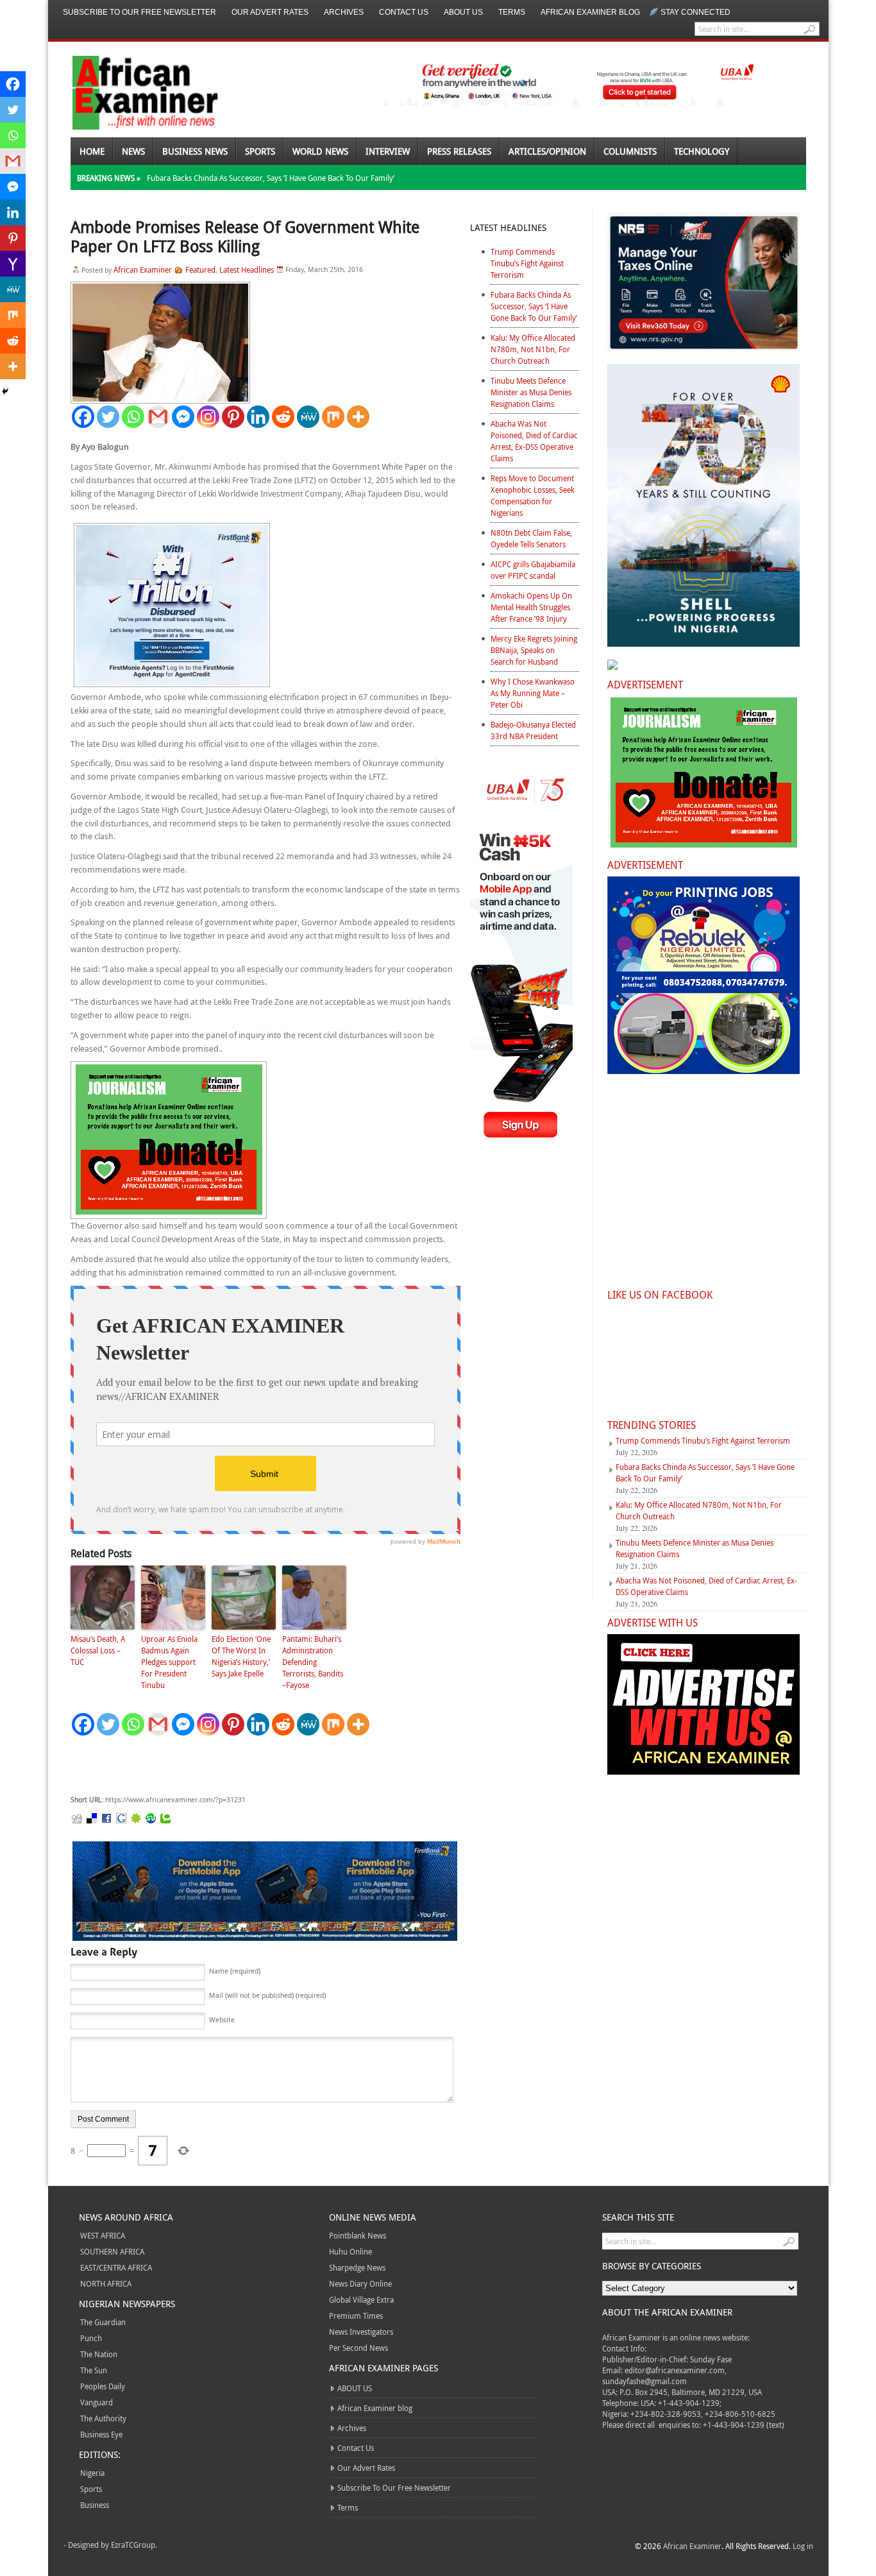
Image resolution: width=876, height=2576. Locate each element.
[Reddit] (283, 417)
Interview (388, 151)
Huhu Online (350, 2251)
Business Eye (101, 2434)
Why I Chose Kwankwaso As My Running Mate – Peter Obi (533, 693)
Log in (803, 2546)
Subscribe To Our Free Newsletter (139, 12)
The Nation (99, 2354)
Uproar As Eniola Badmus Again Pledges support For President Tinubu (169, 1662)
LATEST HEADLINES (508, 227)
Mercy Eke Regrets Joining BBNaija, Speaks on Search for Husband (534, 650)
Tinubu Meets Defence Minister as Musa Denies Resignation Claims (531, 392)
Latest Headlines (247, 269)
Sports (260, 151)
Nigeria (92, 2473)
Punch (91, 2338)
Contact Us (404, 12)
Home (92, 151)
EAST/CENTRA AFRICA (116, 2267)
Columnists (630, 151)
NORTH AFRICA (106, 2283)
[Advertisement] (263, 1766)
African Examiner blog (590, 12)
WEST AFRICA (103, 2235)
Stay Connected (695, 12)
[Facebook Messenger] (183, 417)
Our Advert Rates (270, 12)
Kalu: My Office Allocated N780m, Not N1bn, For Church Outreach (533, 349)
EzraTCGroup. (134, 2545)
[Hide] (5, 391)
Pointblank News (358, 2235)
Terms (512, 12)
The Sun (94, 2370)
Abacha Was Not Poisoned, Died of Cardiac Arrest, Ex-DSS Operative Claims (534, 441)
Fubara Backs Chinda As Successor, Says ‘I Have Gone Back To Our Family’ (271, 178)
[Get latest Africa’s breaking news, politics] (130, 91)
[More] (358, 417)
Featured (200, 269)
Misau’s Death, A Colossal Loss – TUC (98, 1650)
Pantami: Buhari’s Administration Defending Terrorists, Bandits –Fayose (313, 1662)
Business (95, 2505)
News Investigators (361, 2332)
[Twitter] (108, 417)
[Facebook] (83, 417)
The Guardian (103, 2322)
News (133, 151)
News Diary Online (360, 2283)
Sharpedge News (357, 2267)
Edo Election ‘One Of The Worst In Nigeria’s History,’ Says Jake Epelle (241, 1656)
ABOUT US (463, 12)
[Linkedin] (258, 417)
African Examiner (143, 269)
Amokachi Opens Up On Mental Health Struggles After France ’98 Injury (531, 607)
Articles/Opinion (547, 151)
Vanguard (97, 2402)
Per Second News (358, 2348)
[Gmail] (158, 417)
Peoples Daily (103, 2386)
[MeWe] (308, 417)
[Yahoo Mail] (13, 264)
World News (320, 151)
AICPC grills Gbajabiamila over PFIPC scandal (533, 570)
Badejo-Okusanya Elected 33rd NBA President (533, 730)
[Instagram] (208, 417)
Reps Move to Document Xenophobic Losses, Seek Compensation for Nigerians (533, 495)
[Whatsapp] (133, 417)
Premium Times (356, 2316)
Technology (702, 151)
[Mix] (333, 417)
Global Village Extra (361, 2299)
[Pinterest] (233, 417)
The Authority (103, 2418)
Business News (195, 151)
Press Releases (459, 151)
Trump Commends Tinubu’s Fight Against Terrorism (527, 263)
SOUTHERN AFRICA (112, 2251)
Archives (344, 12)
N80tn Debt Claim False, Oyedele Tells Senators (531, 538)
